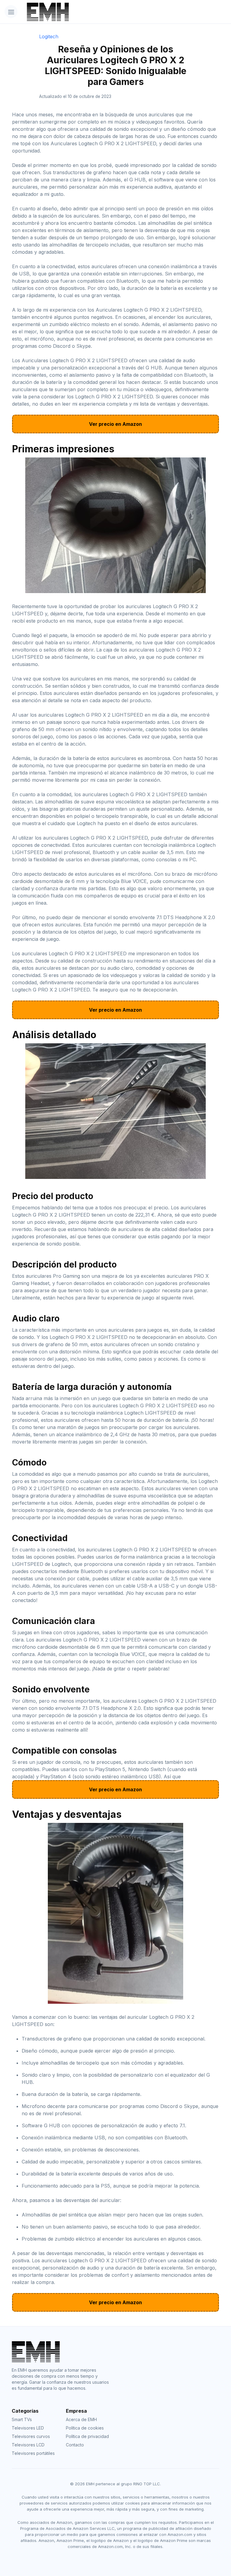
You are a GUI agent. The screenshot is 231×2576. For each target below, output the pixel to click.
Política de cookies (85, 2428)
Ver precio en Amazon (115, 424)
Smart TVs (22, 2419)
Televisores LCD (28, 2445)
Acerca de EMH (81, 2419)
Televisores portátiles (33, 2453)
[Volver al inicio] (99, 12)
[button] (11, 12)
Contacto (75, 2445)
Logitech (49, 36)
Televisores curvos (31, 2436)
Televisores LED (28, 2428)
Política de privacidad (87, 2436)
